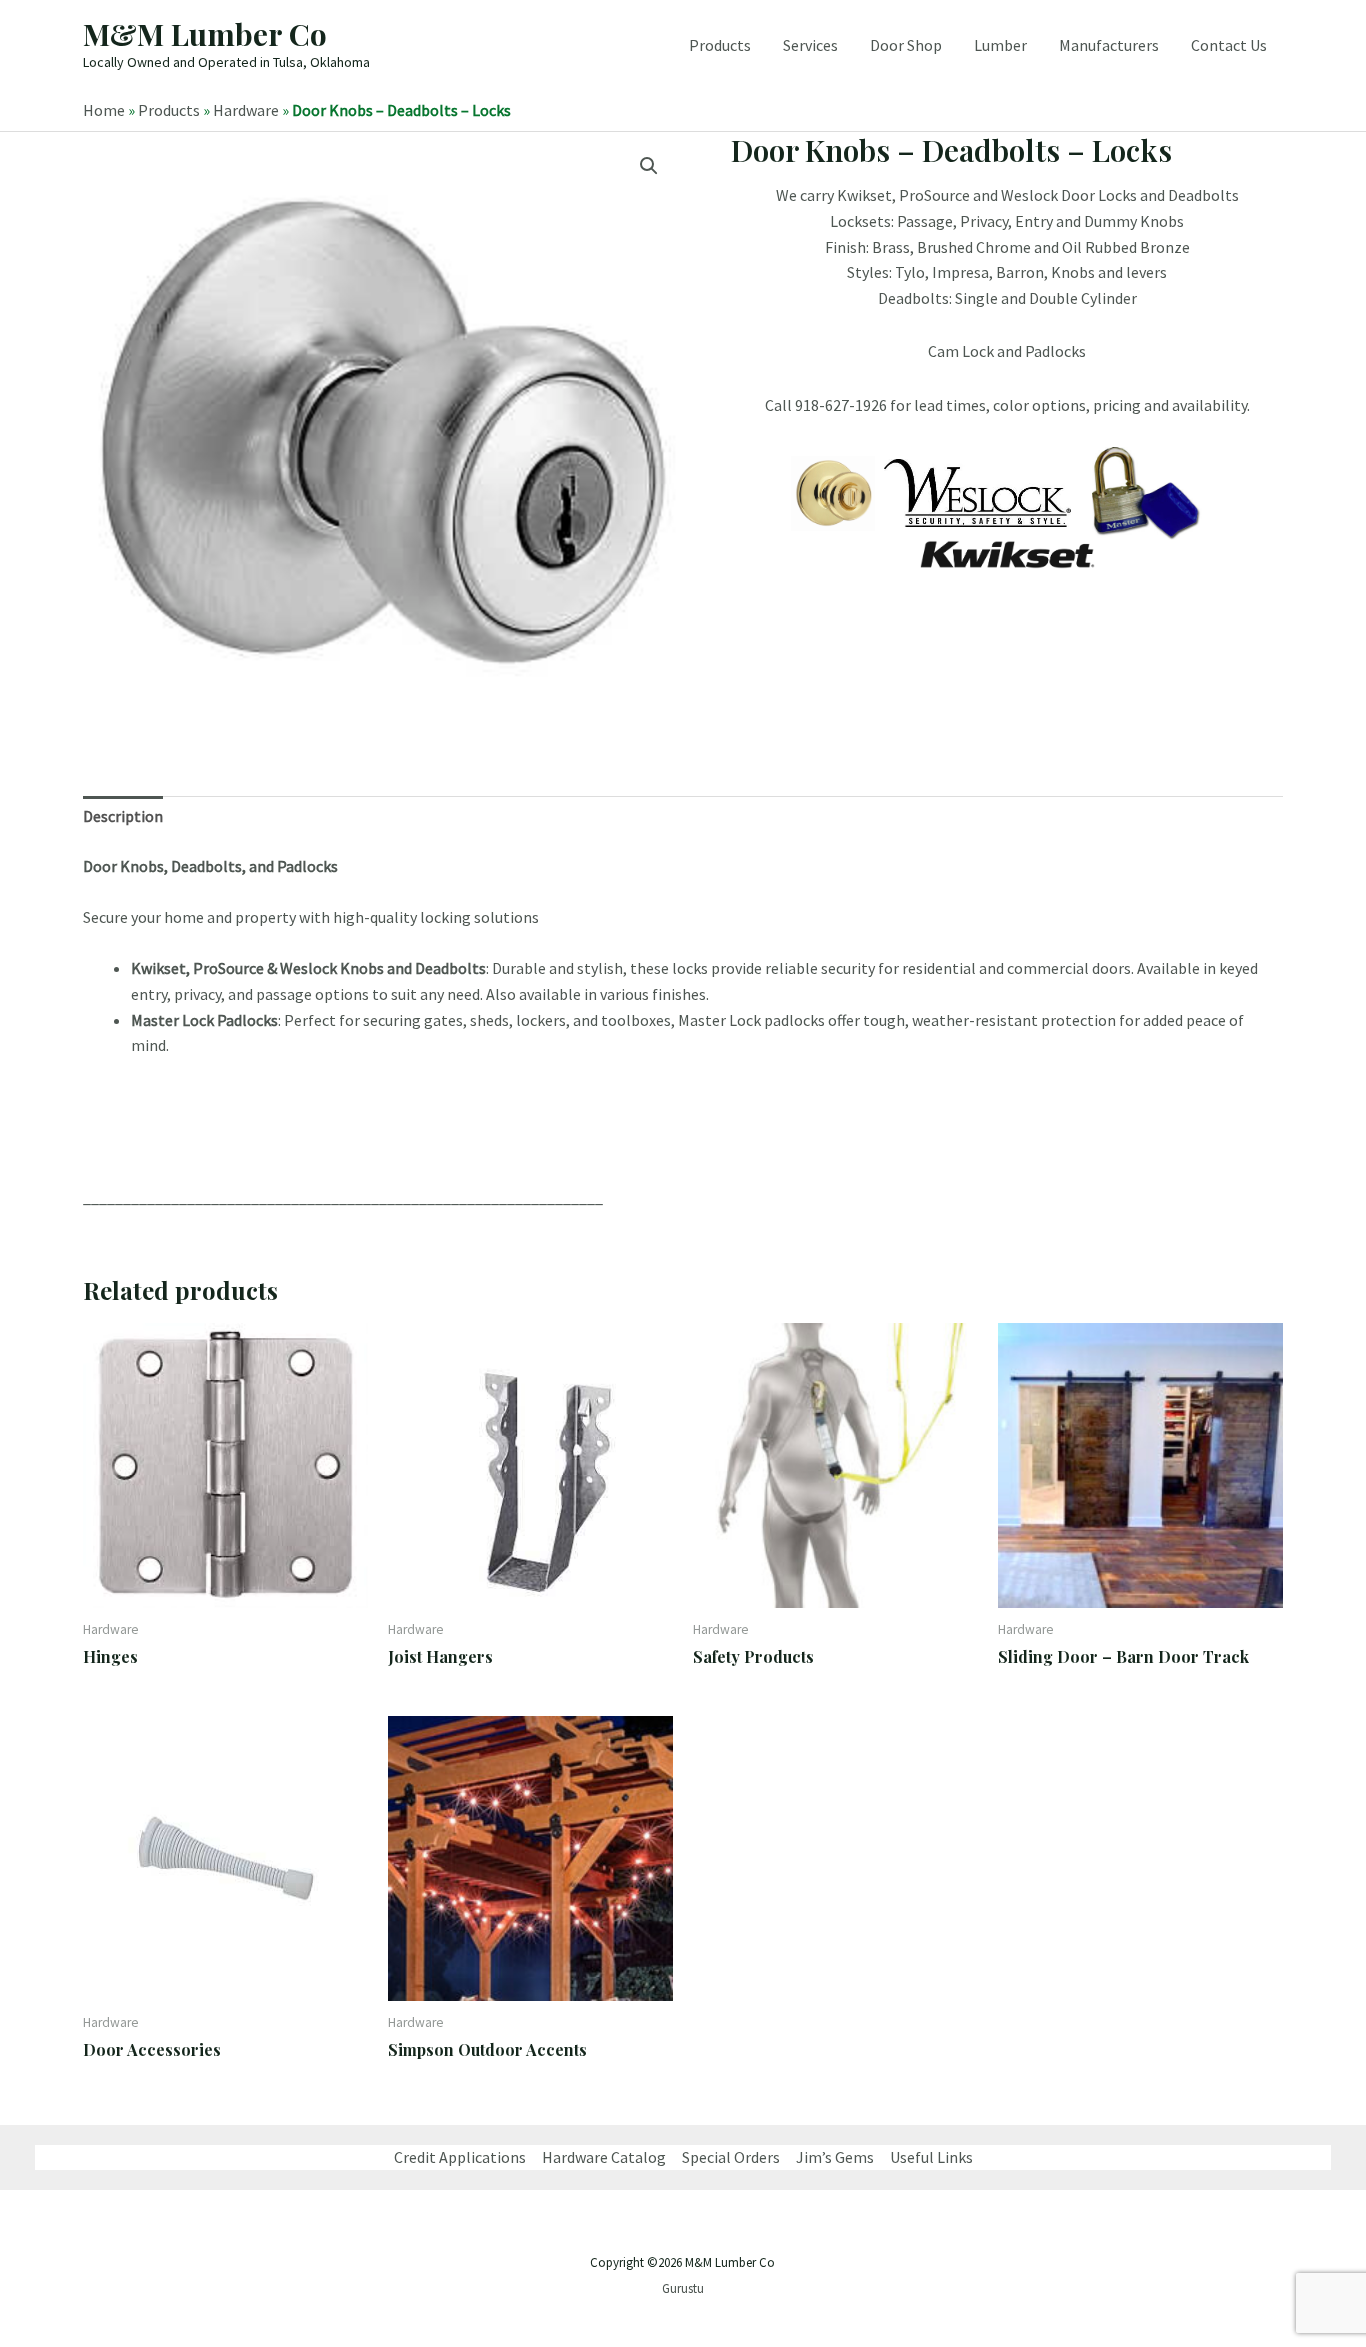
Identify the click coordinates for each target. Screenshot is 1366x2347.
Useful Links (931, 2157)
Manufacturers (1109, 45)
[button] (649, 166)
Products (720, 45)
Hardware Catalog (604, 2157)
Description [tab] (123, 816)
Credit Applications (460, 2157)
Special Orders (731, 2157)
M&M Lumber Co (205, 34)
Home (104, 110)
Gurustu (683, 2288)
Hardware (246, 110)
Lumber (1000, 45)
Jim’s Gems (835, 2157)
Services (810, 45)
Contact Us (1229, 45)
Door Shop (906, 45)
